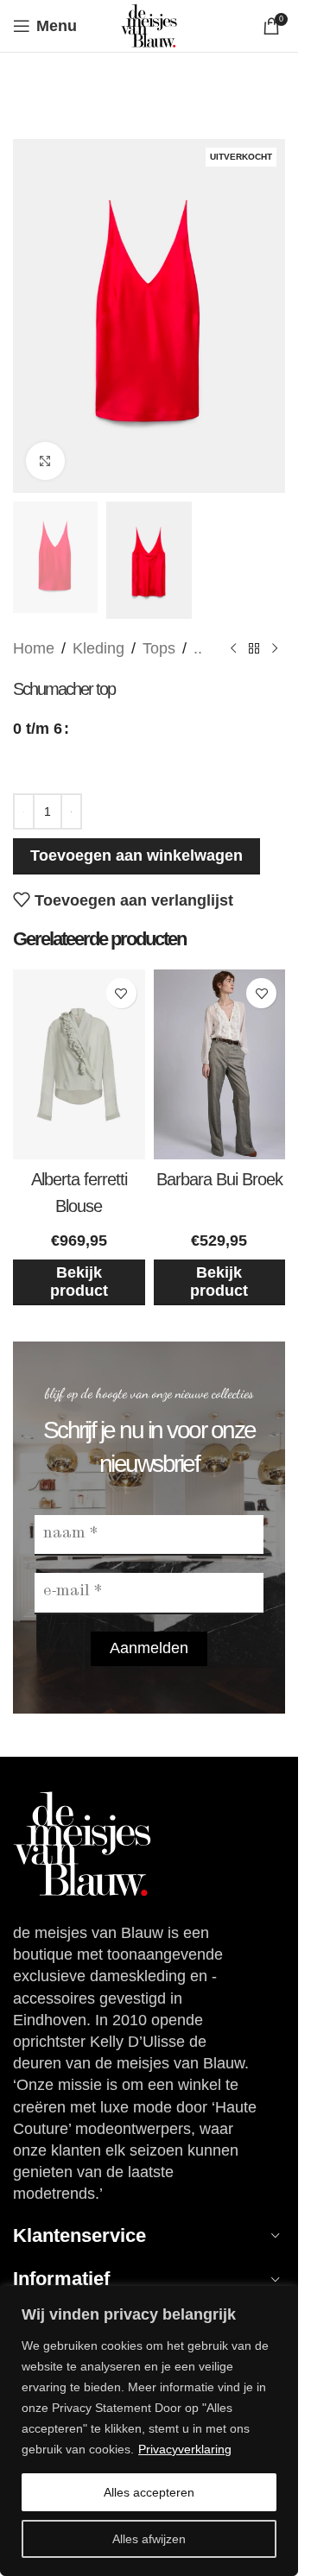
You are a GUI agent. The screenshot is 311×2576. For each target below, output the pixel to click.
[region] (149, 2431)
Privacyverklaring (185, 2449)
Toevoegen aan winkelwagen (136, 856)
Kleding (98, 648)
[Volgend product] (275, 648)
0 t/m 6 (38, 729)
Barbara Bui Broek (219, 1179)
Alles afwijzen (149, 2539)
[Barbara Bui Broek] (220, 1064)
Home (34, 648)
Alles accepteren (149, 2492)
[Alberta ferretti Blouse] (79, 1064)
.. (198, 648)
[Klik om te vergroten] (45, 461)
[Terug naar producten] (254, 648)
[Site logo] (149, 25)
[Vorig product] (233, 648)
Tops (159, 648)
